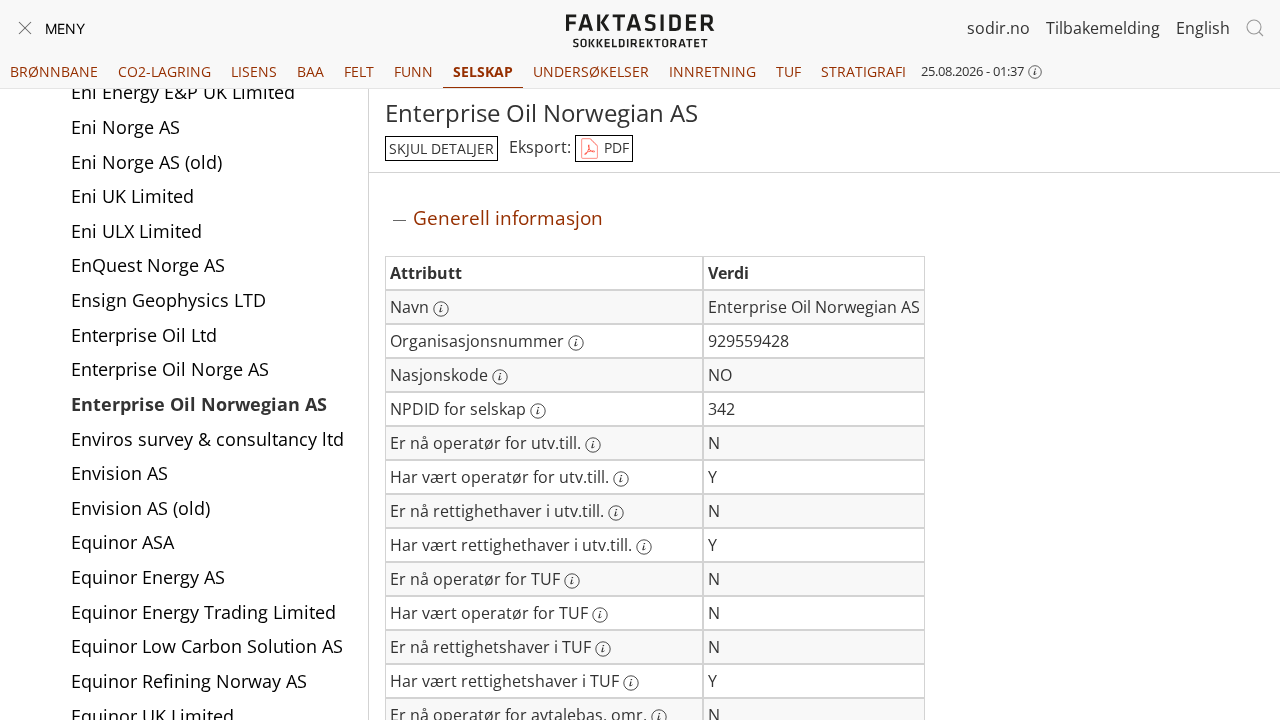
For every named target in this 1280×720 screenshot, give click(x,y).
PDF (614, 147)
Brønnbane (54, 71)
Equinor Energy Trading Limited (203, 612)
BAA (310, 71)
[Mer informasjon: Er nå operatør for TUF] (572, 581)
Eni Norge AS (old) (146, 162)
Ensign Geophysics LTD (168, 300)
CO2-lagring (164, 71)
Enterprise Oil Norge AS (170, 369)
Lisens (254, 71)
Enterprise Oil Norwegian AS (199, 404)
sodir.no (998, 28)
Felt (359, 71)
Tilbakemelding (1103, 28)
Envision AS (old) (140, 508)
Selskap (483, 71)
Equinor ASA (122, 542)
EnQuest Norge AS (148, 265)
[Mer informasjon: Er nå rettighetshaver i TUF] (603, 649)
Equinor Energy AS (148, 577)
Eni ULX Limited (136, 231)
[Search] (1255, 28)
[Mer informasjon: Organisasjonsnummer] (576, 343)
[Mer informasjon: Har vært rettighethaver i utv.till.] (644, 547)
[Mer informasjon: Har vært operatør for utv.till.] (621, 479)
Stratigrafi (863, 71)
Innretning (712, 71)
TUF (788, 71)
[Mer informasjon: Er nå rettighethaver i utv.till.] (616, 513)
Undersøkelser (591, 71)
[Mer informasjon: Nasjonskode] (500, 377)
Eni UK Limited (132, 196)
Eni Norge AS (125, 127)
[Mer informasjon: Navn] (441, 309)
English (1203, 28)
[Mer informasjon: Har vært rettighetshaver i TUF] (631, 683)
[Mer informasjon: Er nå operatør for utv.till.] (593, 445)
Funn (413, 71)
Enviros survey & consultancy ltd (207, 439)
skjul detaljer (441, 148)
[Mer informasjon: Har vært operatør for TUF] (600, 615)
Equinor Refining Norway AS (189, 681)
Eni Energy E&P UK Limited (183, 92)
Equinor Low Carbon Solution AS (207, 646)
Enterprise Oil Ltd (144, 335)
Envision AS (119, 473)
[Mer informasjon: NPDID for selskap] (538, 411)
